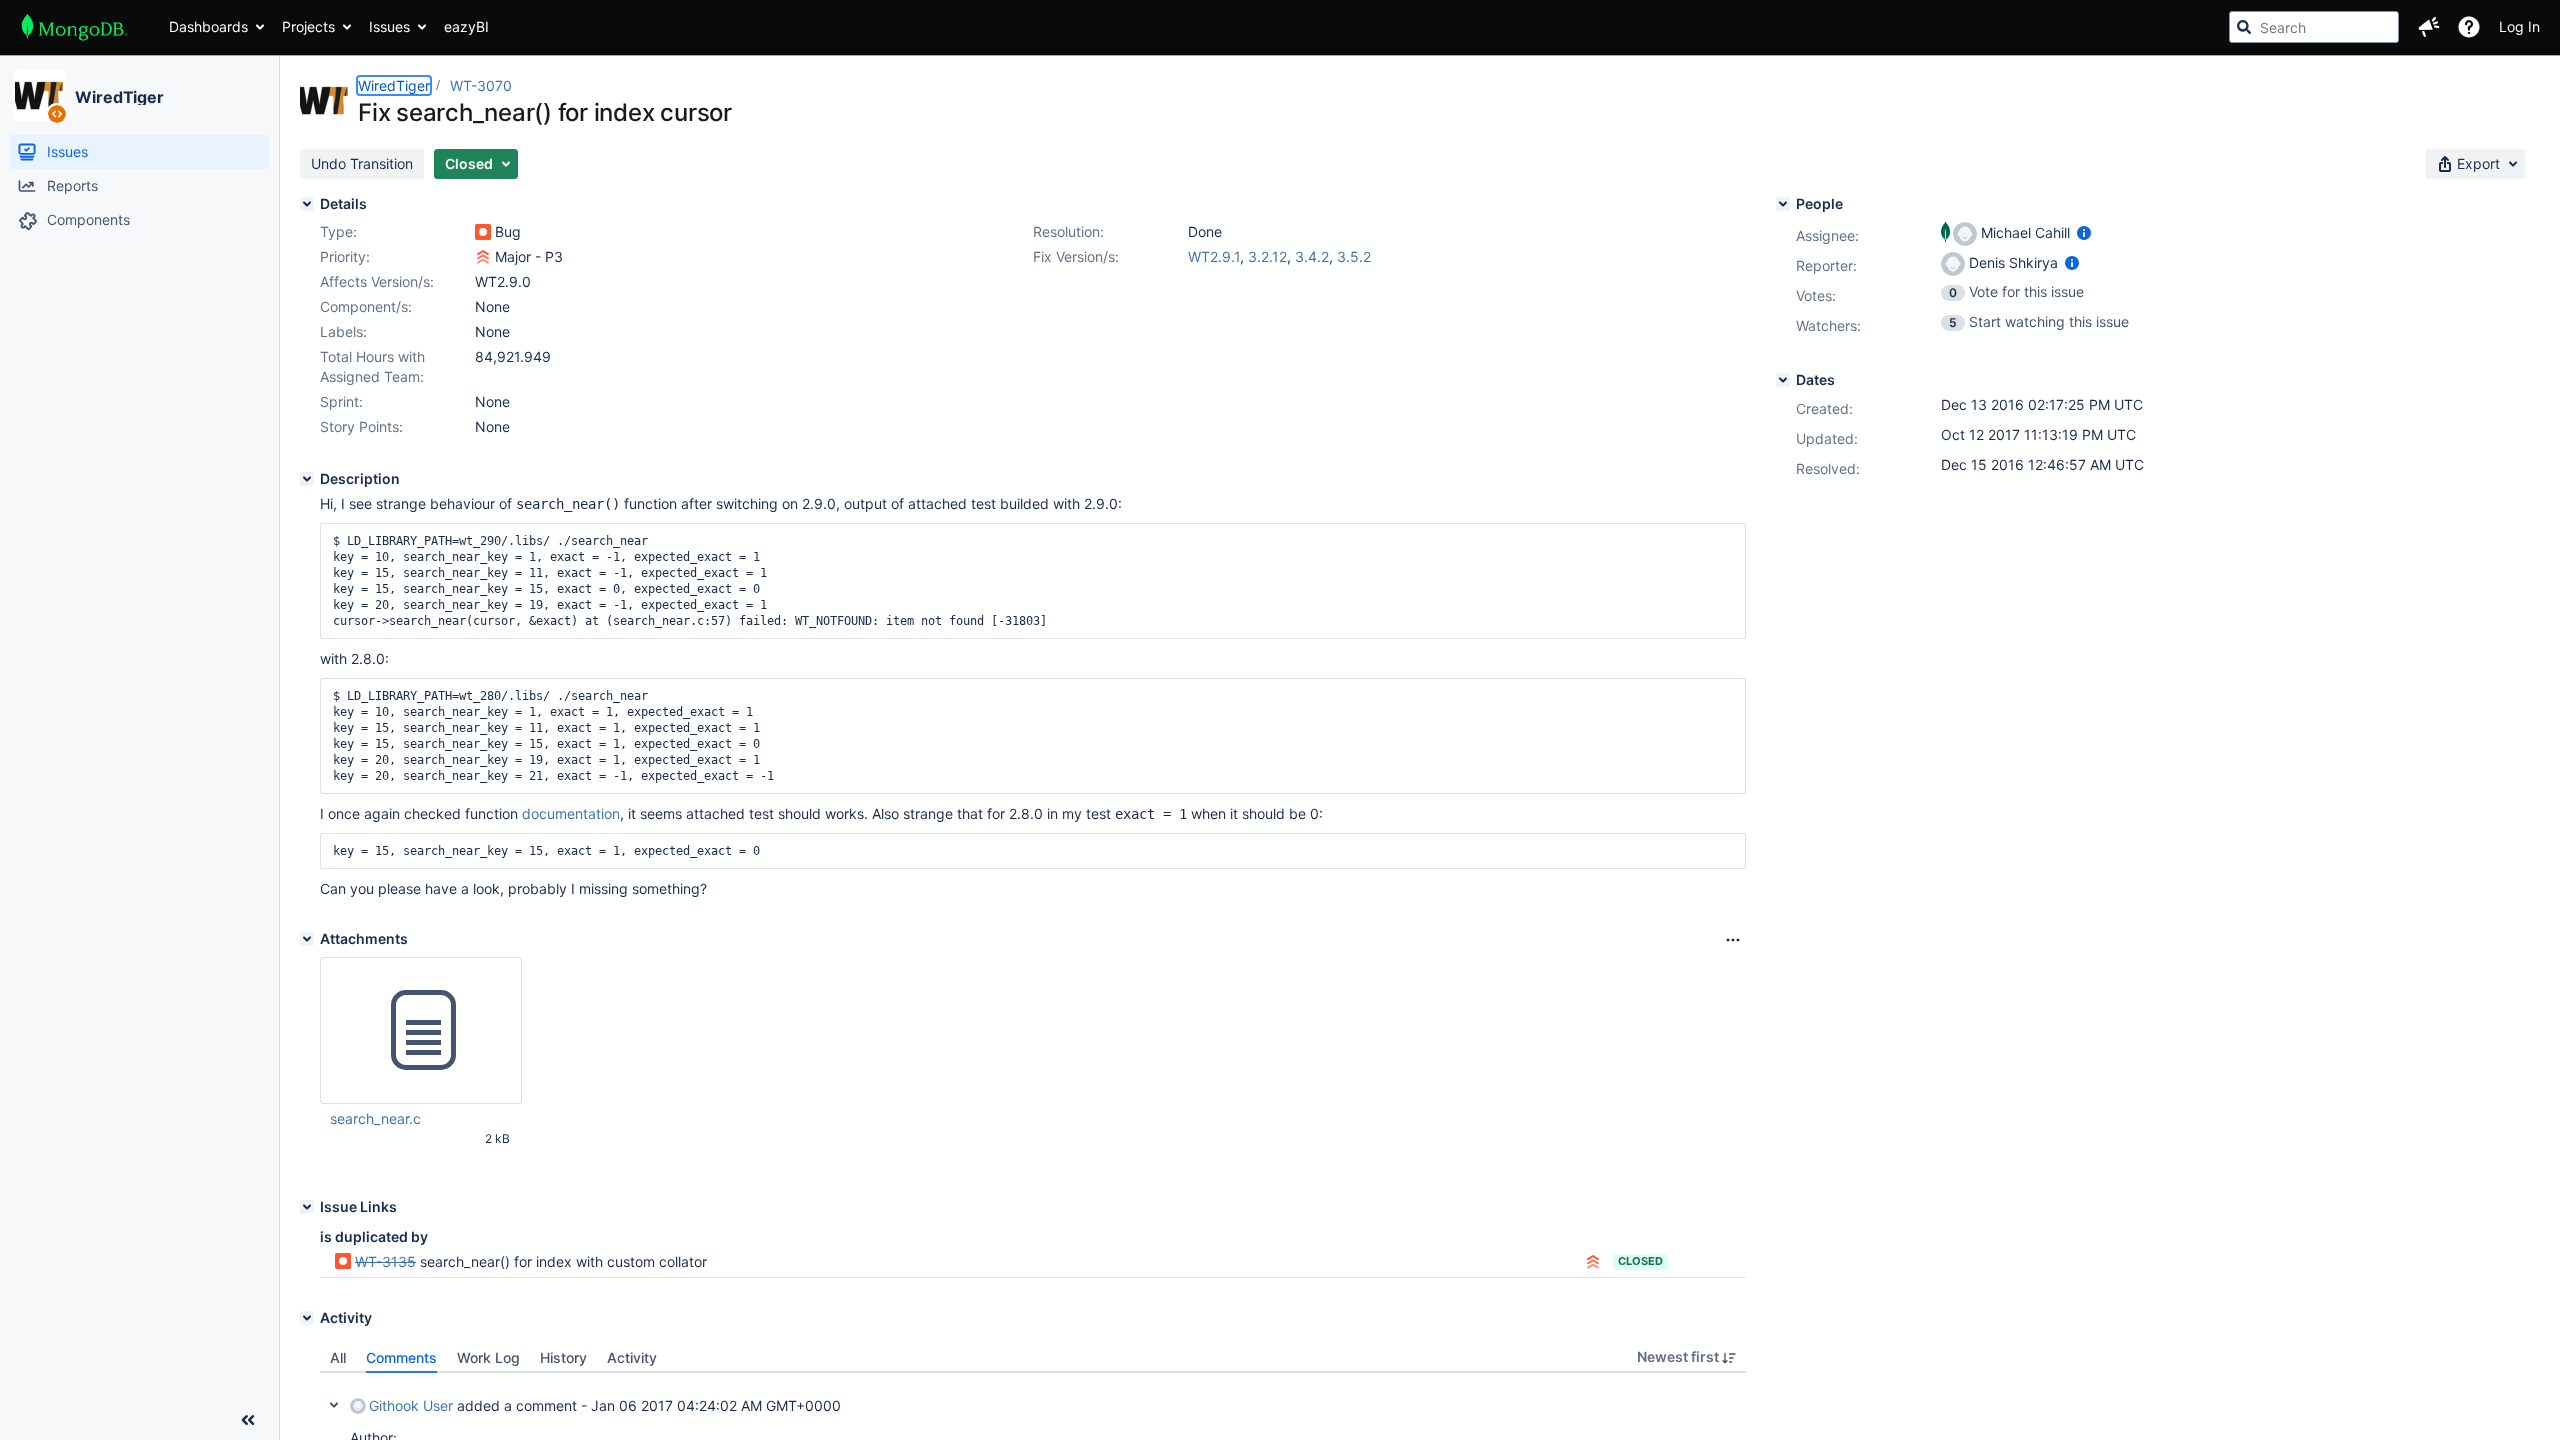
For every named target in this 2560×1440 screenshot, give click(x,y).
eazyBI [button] (466, 26)
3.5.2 (1354, 256)
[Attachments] (307, 939)
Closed (1640, 1261)
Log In (2519, 26)
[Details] (307, 204)
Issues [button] (389, 26)
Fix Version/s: (1076, 256)
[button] (2429, 27)
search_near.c (375, 1118)
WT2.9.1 (1214, 256)
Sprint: (341, 401)
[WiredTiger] (39, 95)
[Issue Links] (307, 1207)
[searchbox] (2314, 27)
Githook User (411, 1405)
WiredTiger (119, 97)
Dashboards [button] (208, 26)
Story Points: (361, 426)
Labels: (343, 331)
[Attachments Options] (1733, 940)
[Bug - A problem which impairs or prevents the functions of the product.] (483, 232)
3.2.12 (1267, 256)
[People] (1783, 204)
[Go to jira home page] (74, 27)
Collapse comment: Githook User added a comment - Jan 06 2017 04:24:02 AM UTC (334, 1405)
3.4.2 (1312, 256)
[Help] (2469, 27)
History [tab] (563, 1357)
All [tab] (338, 1357)
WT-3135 (385, 1261)
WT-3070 (481, 85)
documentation (571, 813)
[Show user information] (2084, 232)
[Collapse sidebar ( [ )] (248, 1420)
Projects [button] (308, 26)
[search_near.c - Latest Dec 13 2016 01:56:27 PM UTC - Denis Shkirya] (421, 1031)
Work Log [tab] (488, 1357)
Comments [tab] (401, 1357)
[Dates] (1783, 380)
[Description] (307, 479)
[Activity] (307, 1318)
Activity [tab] (632, 1357)
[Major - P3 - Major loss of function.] (483, 257)
